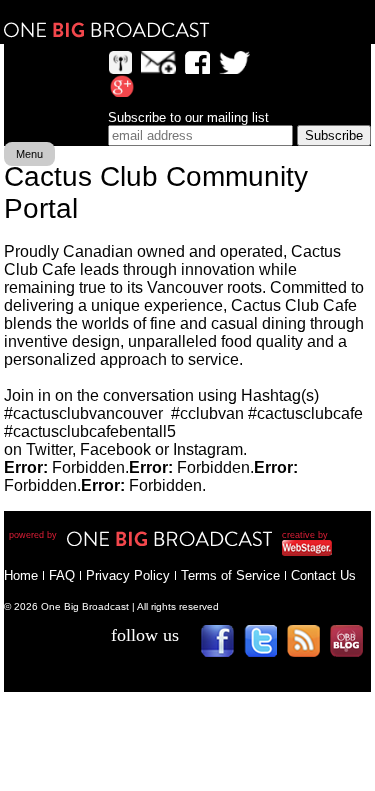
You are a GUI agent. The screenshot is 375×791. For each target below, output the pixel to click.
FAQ (62, 575)
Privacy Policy (128, 575)
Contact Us (323, 575)
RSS (310, 647)
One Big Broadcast (107, 30)
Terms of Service (230, 575)
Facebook (224, 647)
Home (21, 575)
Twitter (267, 647)
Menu (29, 154)
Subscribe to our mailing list (188, 117)
